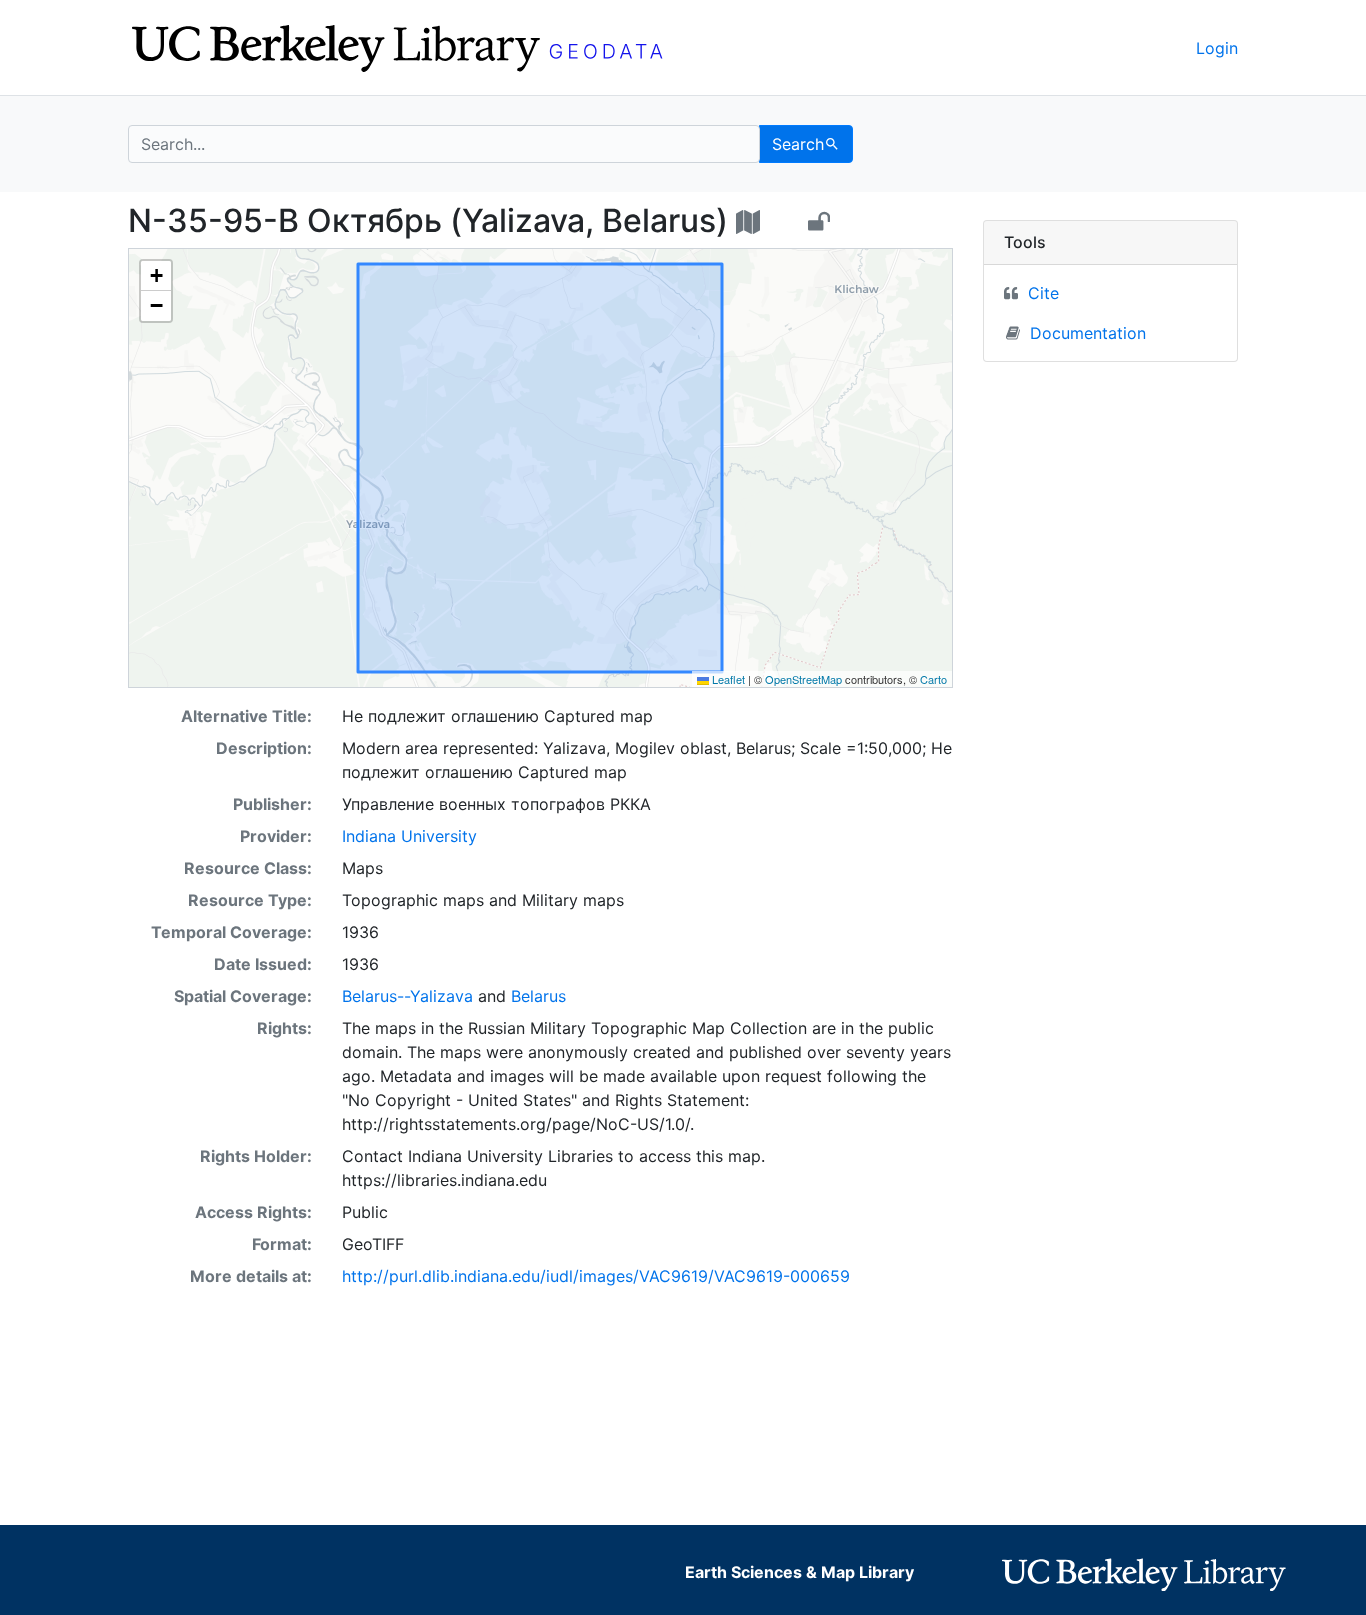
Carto (933, 679)
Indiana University (409, 836)
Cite (1043, 293)
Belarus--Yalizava (407, 996)
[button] (156, 276)
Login (1217, 48)
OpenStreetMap (803, 679)
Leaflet (727, 679)
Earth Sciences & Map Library (799, 1572)
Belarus (538, 996)
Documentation (1088, 333)
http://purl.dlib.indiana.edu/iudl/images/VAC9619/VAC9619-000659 (596, 1276)
